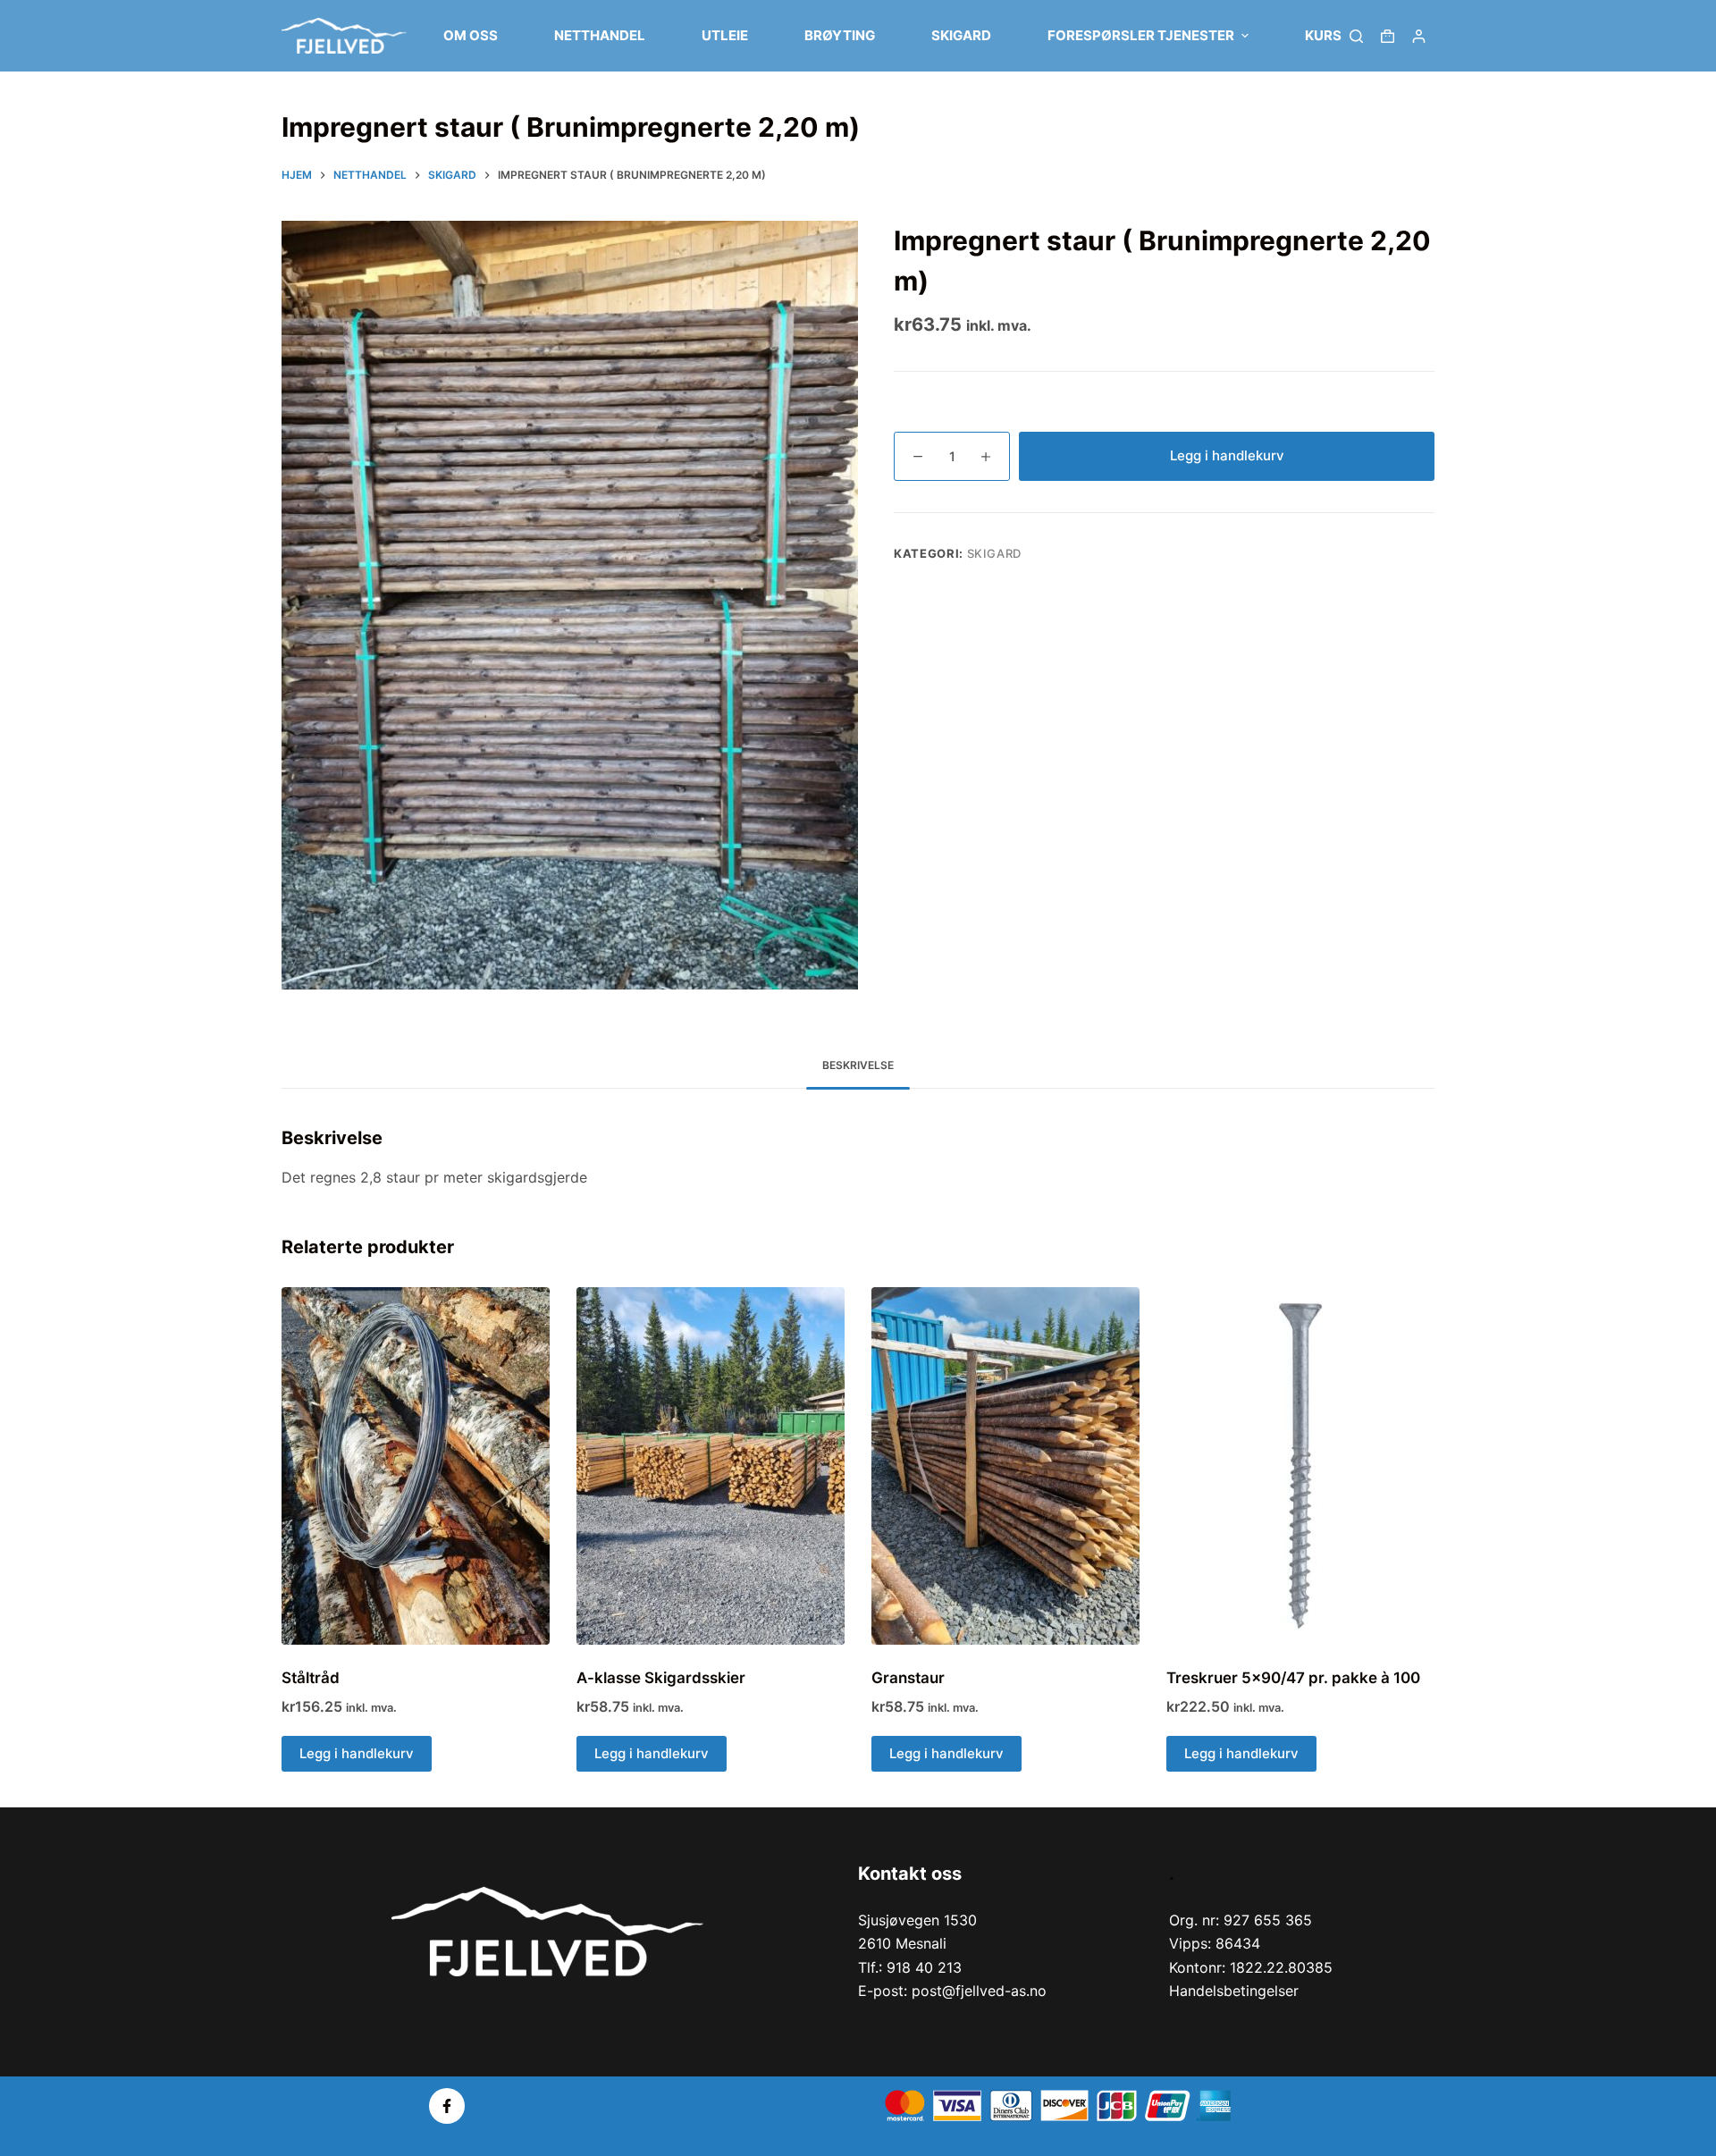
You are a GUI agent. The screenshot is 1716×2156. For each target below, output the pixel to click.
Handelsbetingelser (1234, 1991)
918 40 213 (924, 1967)
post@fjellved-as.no (979, 1991)
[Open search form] (1356, 36)
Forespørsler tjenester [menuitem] (1141, 35)
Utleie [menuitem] (725, 35)
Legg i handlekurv (1227, 455)
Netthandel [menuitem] (600, 35)
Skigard (995, 553)
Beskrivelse (858, 1065)
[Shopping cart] (1388, 36)
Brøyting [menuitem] (840, 35)
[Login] (1419, 36)
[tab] (858, 1066)
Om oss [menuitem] (471, 35)
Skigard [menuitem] (961, 35)
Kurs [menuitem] (1323, 35)
